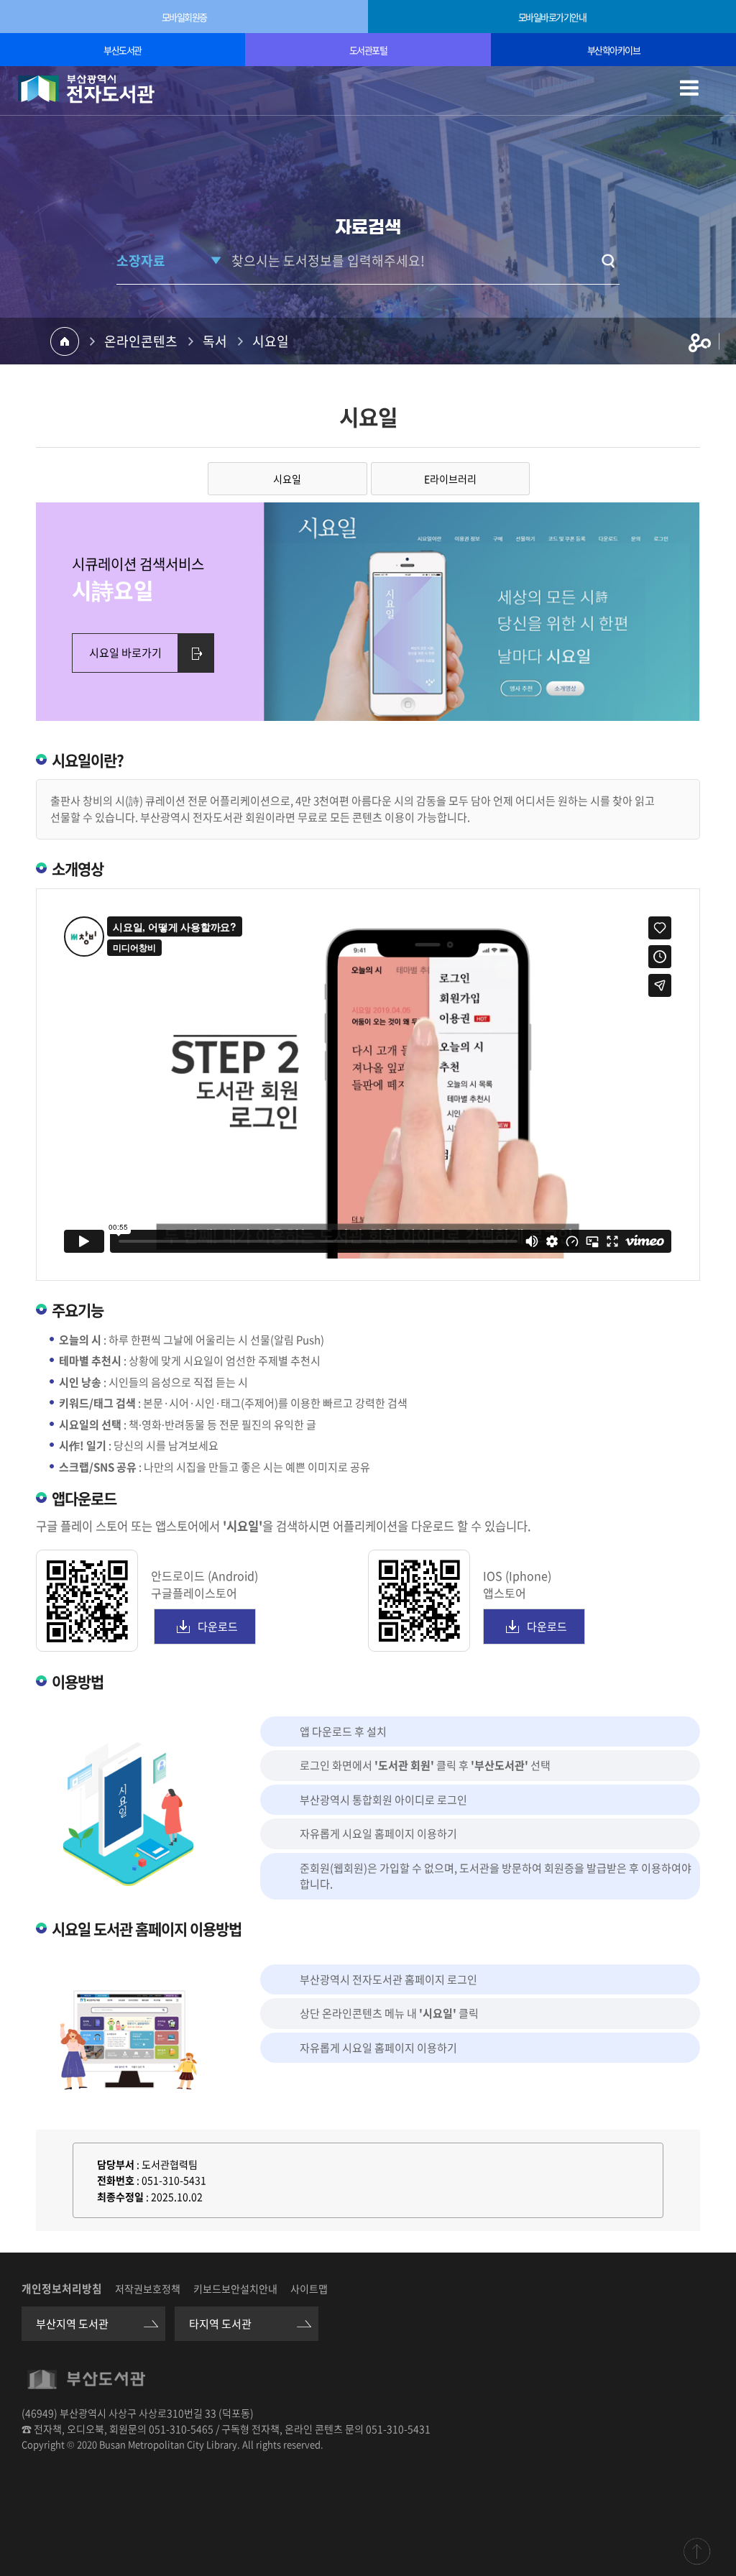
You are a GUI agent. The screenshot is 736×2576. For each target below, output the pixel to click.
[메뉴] (696, 97)
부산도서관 (123, 50)
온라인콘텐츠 (141, 341)
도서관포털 (368, 50)
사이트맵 (309, 2288)
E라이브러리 (450, 479)
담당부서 (116, 2164)
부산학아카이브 (614, 50)
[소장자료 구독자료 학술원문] (170, 261)
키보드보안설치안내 (235, 2288)
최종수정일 (120, 2196)
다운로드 (218, 1627)
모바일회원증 (184, 17)
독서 (215, 341)
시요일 (271, 341)
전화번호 (116, 2180)
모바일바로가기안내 (552, 17)
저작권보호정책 (148, 2288)
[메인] (86, 89)
